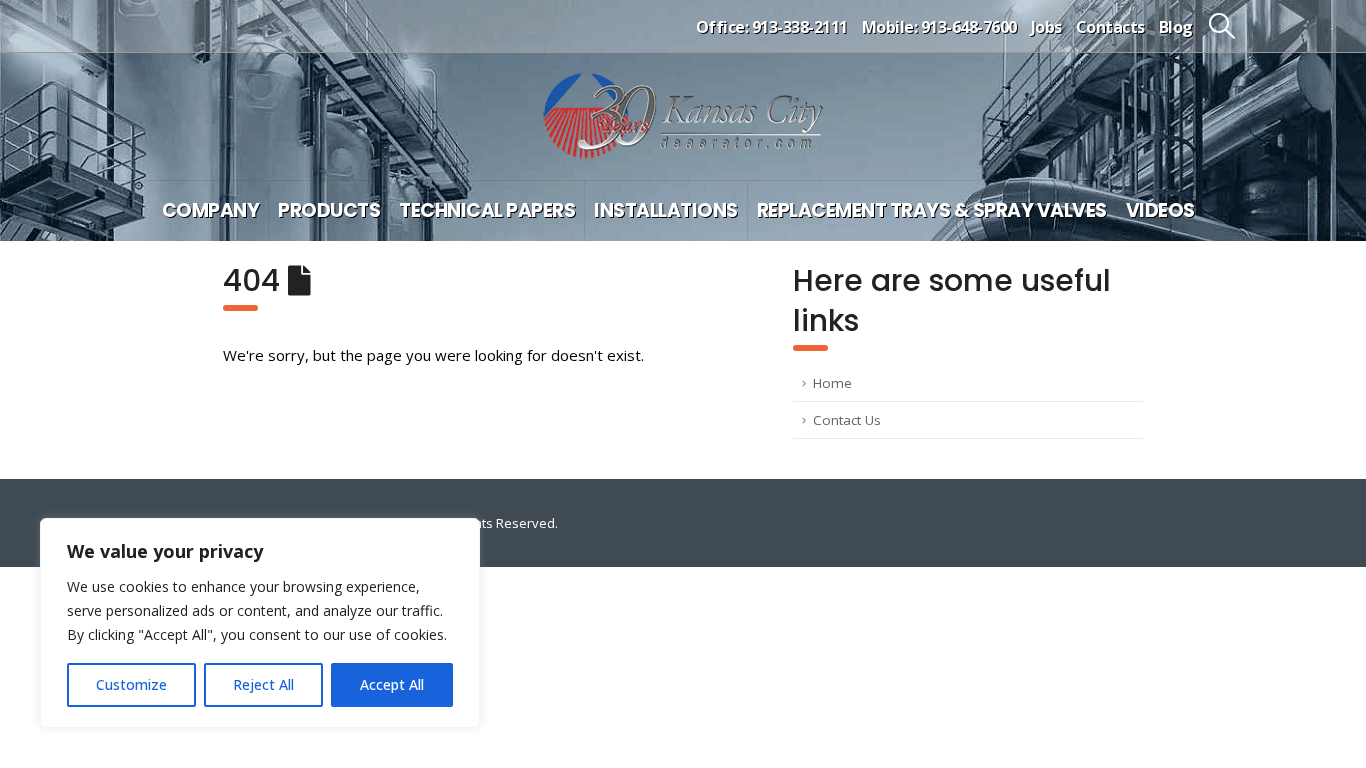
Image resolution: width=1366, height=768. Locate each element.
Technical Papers (487, 210)
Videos (1160, 210)
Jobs (1046, 27)
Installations (666, 210)
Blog (1176, 27)
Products (329, 210)
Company (211, 210)
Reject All (263, 684)
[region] (260, 623)
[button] (1222, 26)
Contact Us (847, 420)
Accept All (392, 684)
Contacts (1110, 27)
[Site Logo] (683, 116)
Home (832, 383)
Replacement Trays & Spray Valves (932, 210)
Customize (131, 684)
